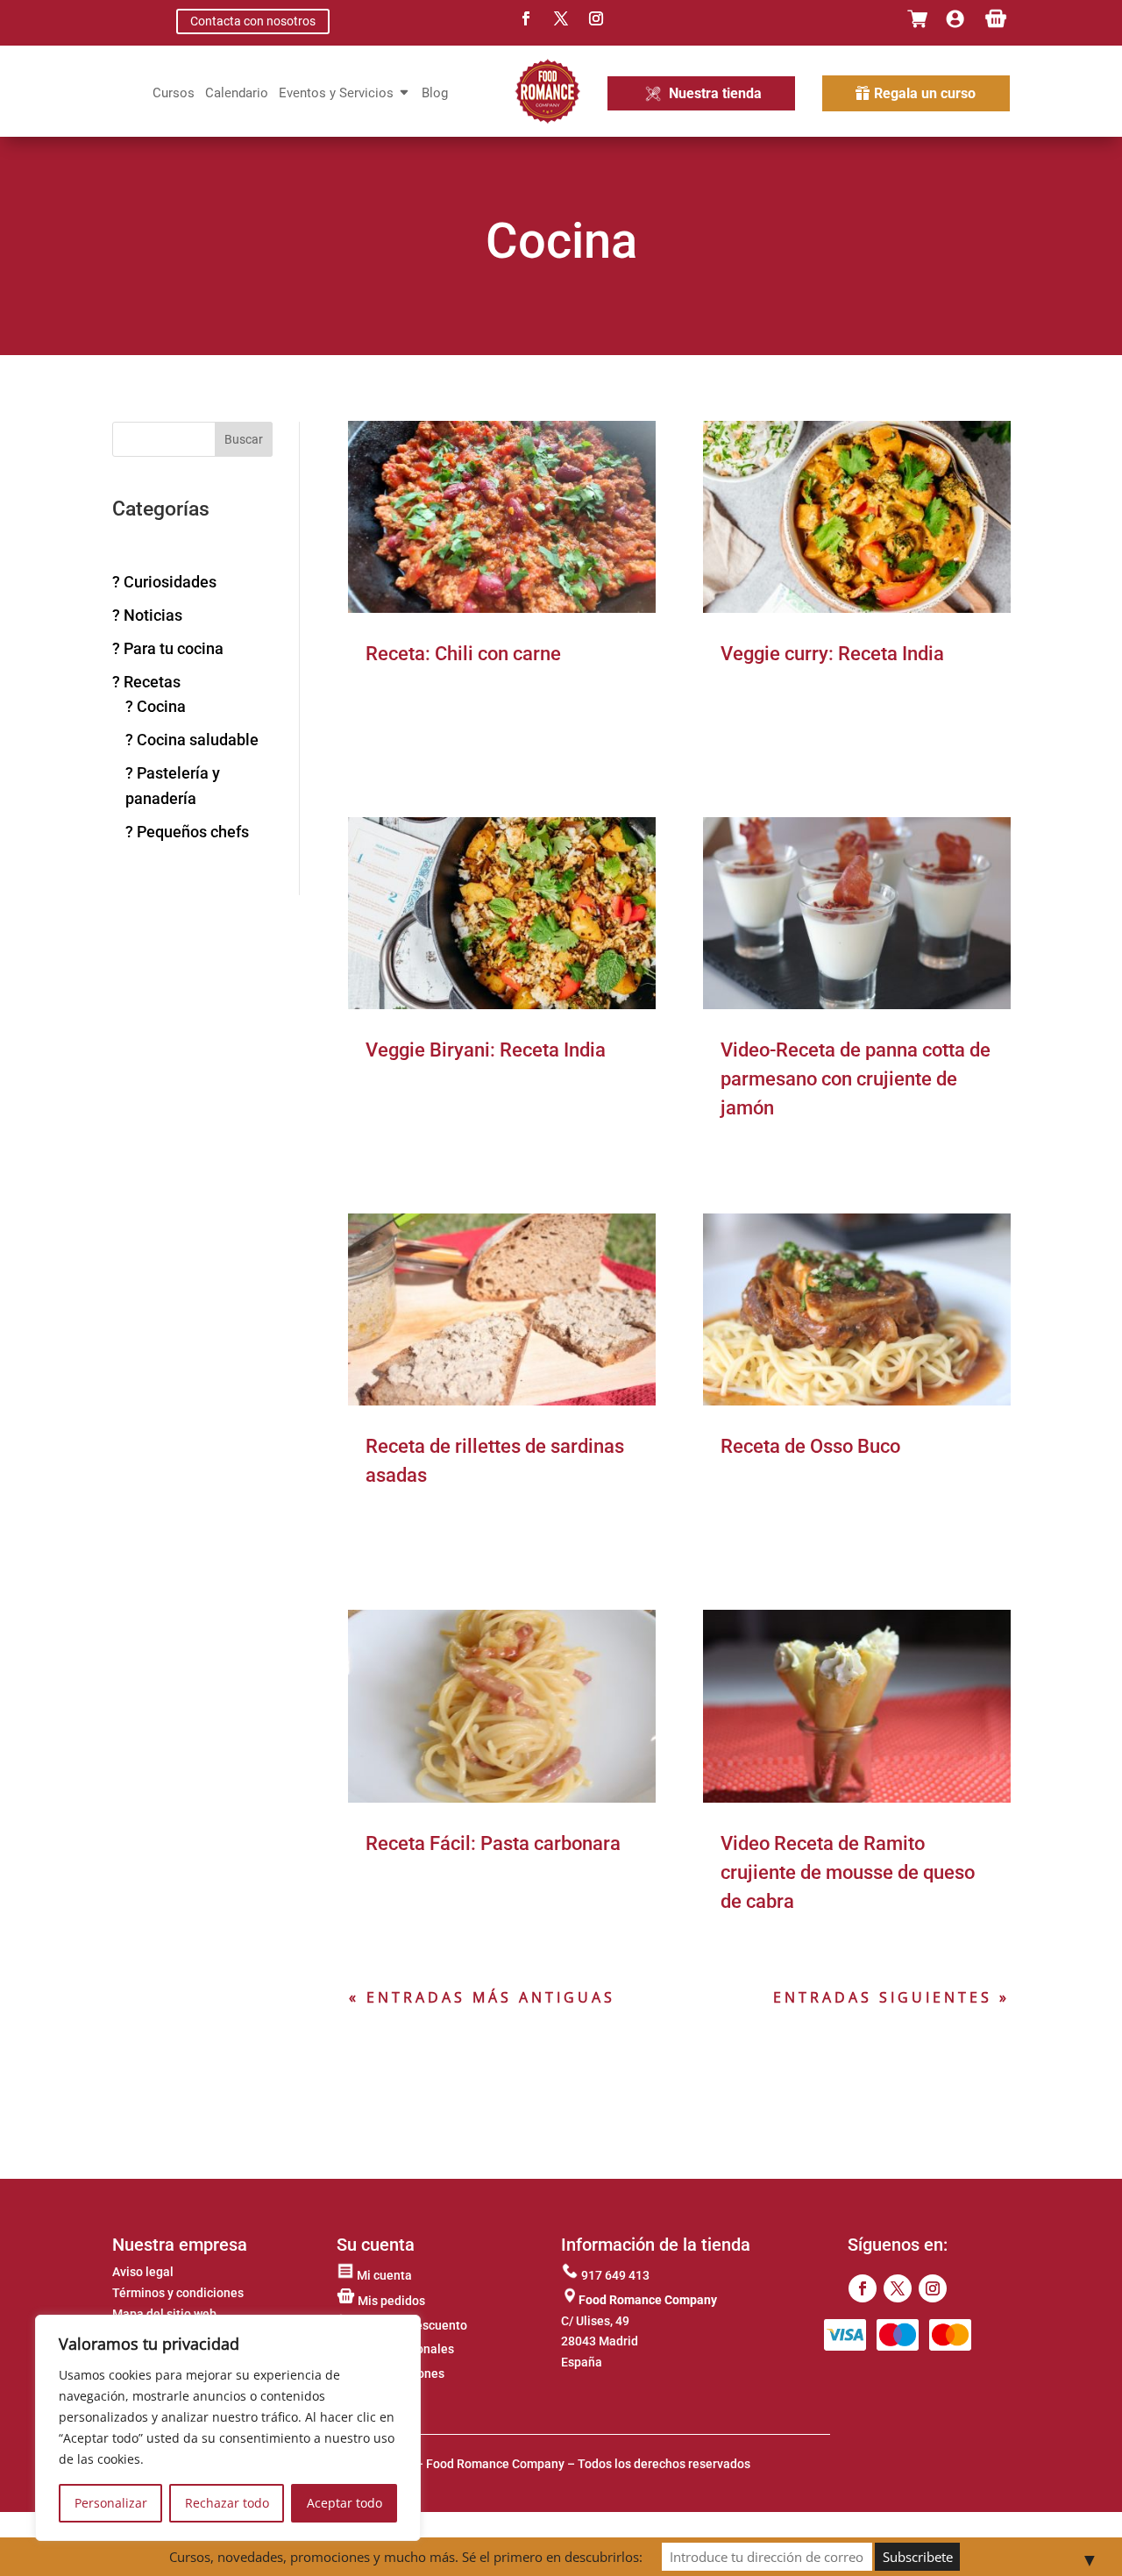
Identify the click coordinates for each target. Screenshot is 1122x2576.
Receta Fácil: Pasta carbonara (493, 1843)
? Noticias (147, 615)
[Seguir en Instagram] (596, 18)
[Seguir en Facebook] (526, 18)
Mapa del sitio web (164, 2314)
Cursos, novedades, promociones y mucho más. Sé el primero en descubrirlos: (406, 2557)
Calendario (237, 94)
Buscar (244, 439)
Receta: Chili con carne (463, 654)
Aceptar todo (344, 2503)
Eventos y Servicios (336, 94)
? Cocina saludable (192, 740)
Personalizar (111, 2503)
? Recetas (146, 682)
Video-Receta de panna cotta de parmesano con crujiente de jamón (856, 1079)
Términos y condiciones (178, 2293)
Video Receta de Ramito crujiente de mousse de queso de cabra (848, 1872)
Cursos (174, 94)
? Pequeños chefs (187, 832)
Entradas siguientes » (891, 1997)
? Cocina (156, 706)
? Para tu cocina (168, 648)
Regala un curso (925, 93)
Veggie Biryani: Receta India (486, 1050)
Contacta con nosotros (253, 21)
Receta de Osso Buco (810, 1446)
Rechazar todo (227, 2503)
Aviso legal (143, 2272)
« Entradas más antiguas (482, 1997)
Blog (435, 94)
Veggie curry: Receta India (832, 654)
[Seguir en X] (561, 18)
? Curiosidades (164, 582)
